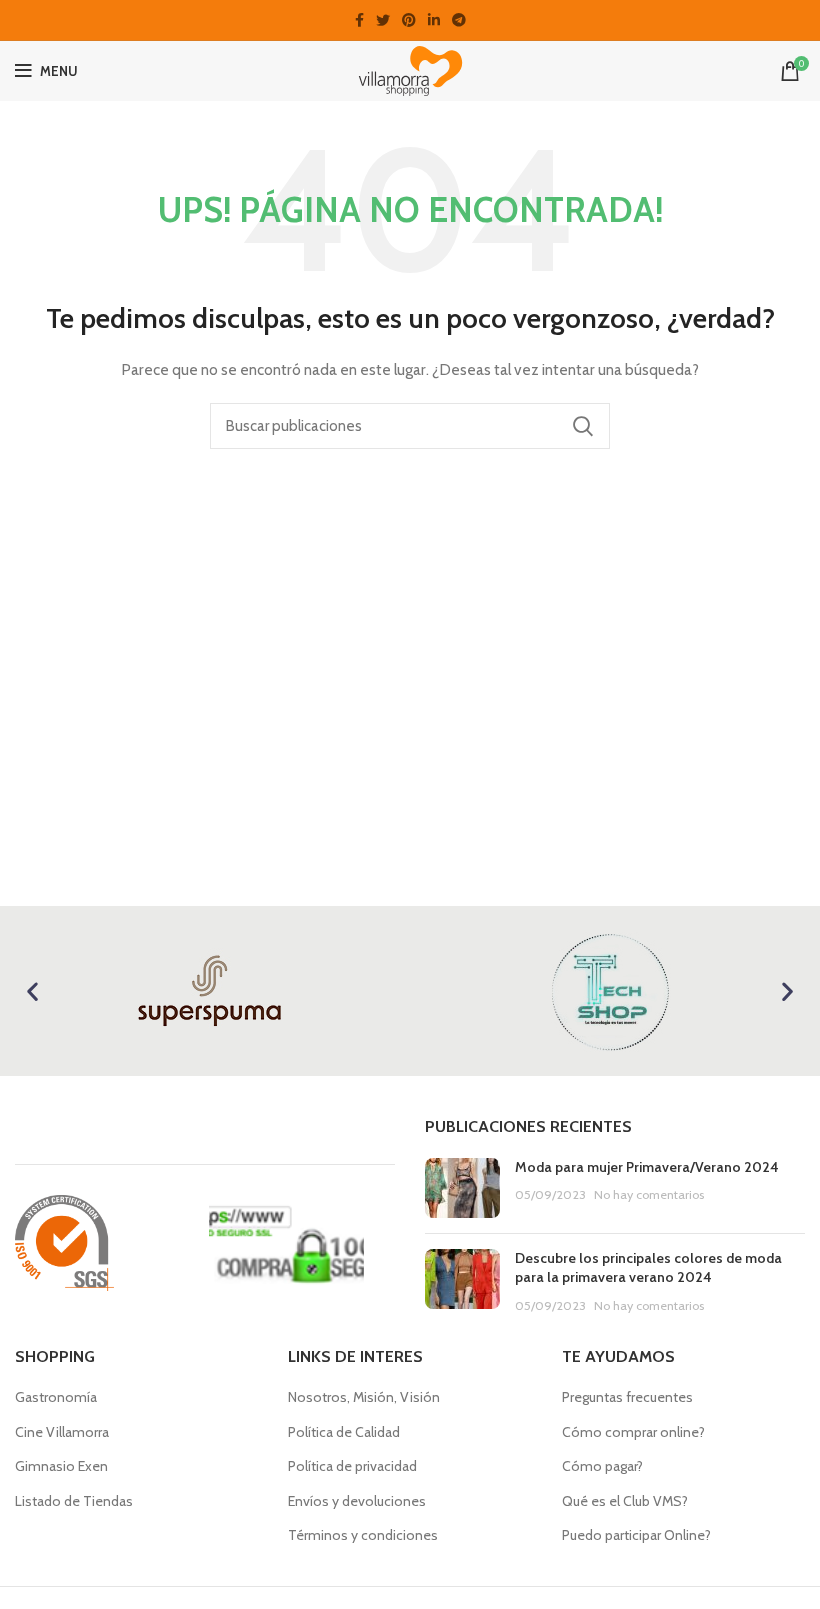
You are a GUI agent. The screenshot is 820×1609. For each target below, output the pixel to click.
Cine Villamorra (62, 1432)
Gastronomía (56, 1397)
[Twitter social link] (383, 20)
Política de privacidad (352, 1466)
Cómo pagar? (602, 1466)
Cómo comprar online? (633, 1432)
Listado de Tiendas (74, 1501)
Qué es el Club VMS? (625, 1501)
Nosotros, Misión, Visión (364, 1397)
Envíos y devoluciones (357, 1501)
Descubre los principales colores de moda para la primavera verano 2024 (648, 1268)
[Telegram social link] (459, 20)
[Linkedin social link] (434, 20)
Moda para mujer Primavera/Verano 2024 (647, 1167)
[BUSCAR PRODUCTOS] (583, 426)
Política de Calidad (344, 1432)
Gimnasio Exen (61, 1466)
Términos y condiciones (363, 1535)
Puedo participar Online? (636, 1535)
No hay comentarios (649, 1194)
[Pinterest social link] (409, 20)
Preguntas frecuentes (627, 1397)
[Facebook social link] (359, 20)
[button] (32, 990)
